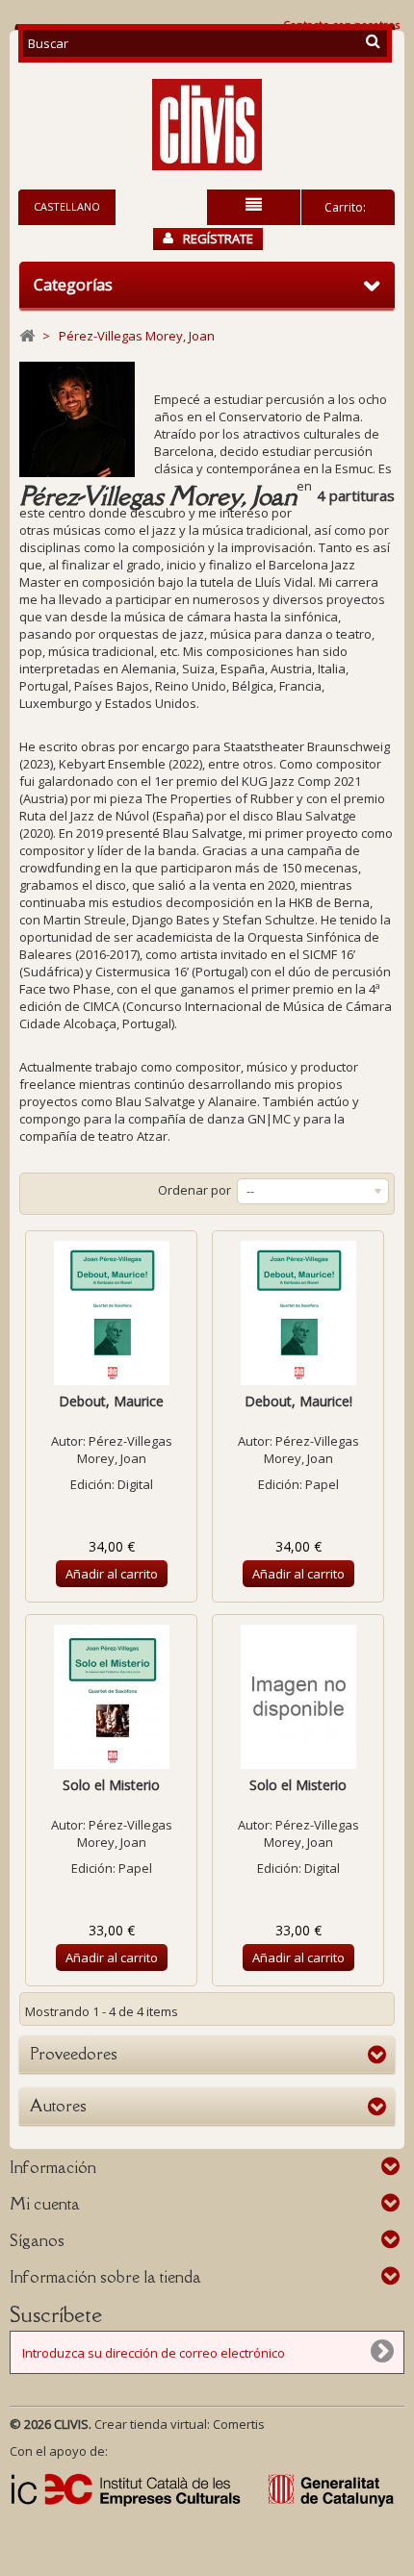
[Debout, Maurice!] (298, 1313)
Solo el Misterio (111, 1785)
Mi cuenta (45, 2204)
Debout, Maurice (111, 1401)
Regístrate (218, 239)
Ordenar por (194, 1190)
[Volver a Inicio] (27, 336)
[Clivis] (207, 125)
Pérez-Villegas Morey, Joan (125, 1450)
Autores (58, 2106)
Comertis (239, 2424)
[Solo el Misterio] (111, 1697)
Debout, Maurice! (298, 1401)
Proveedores (74, 2054)
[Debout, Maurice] (111, 1313)
